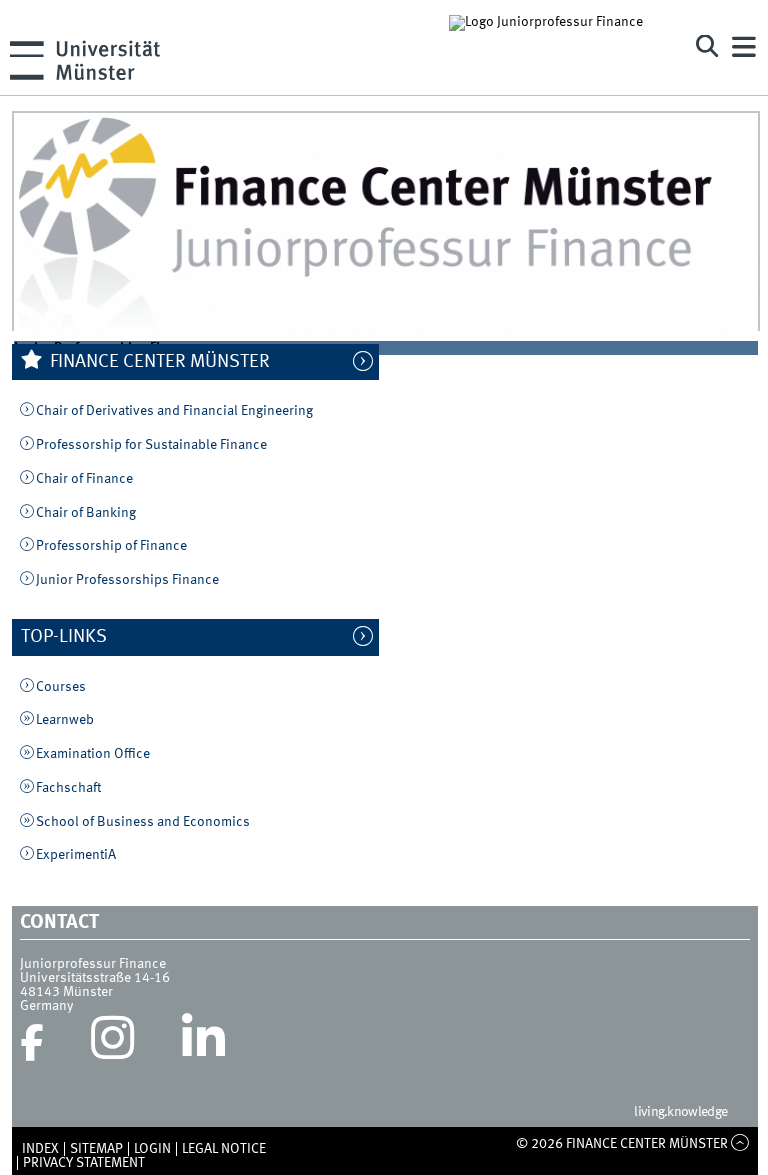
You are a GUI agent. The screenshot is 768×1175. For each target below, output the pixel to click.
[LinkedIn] (203, 1043)
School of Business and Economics (143, 822)
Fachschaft (68, 788)
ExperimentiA (76, 855)
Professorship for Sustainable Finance (151, 445)
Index (40, 1149)
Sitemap (96, 1149)
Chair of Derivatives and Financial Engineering (174, 411)
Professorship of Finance (111, 546)
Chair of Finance (84, 479)
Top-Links (74, 637)
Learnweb (65, 720)
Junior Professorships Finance (127, 580)
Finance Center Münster (158, 362)
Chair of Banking (86, 513)
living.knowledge (680, 1112)
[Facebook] (32, 1043)
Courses (61, 687)
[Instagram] (112, 1043)
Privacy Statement (84, 1163)
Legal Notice (224, 1149)
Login (152, 1149)
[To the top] (740, 1144)
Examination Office (93, 754)
